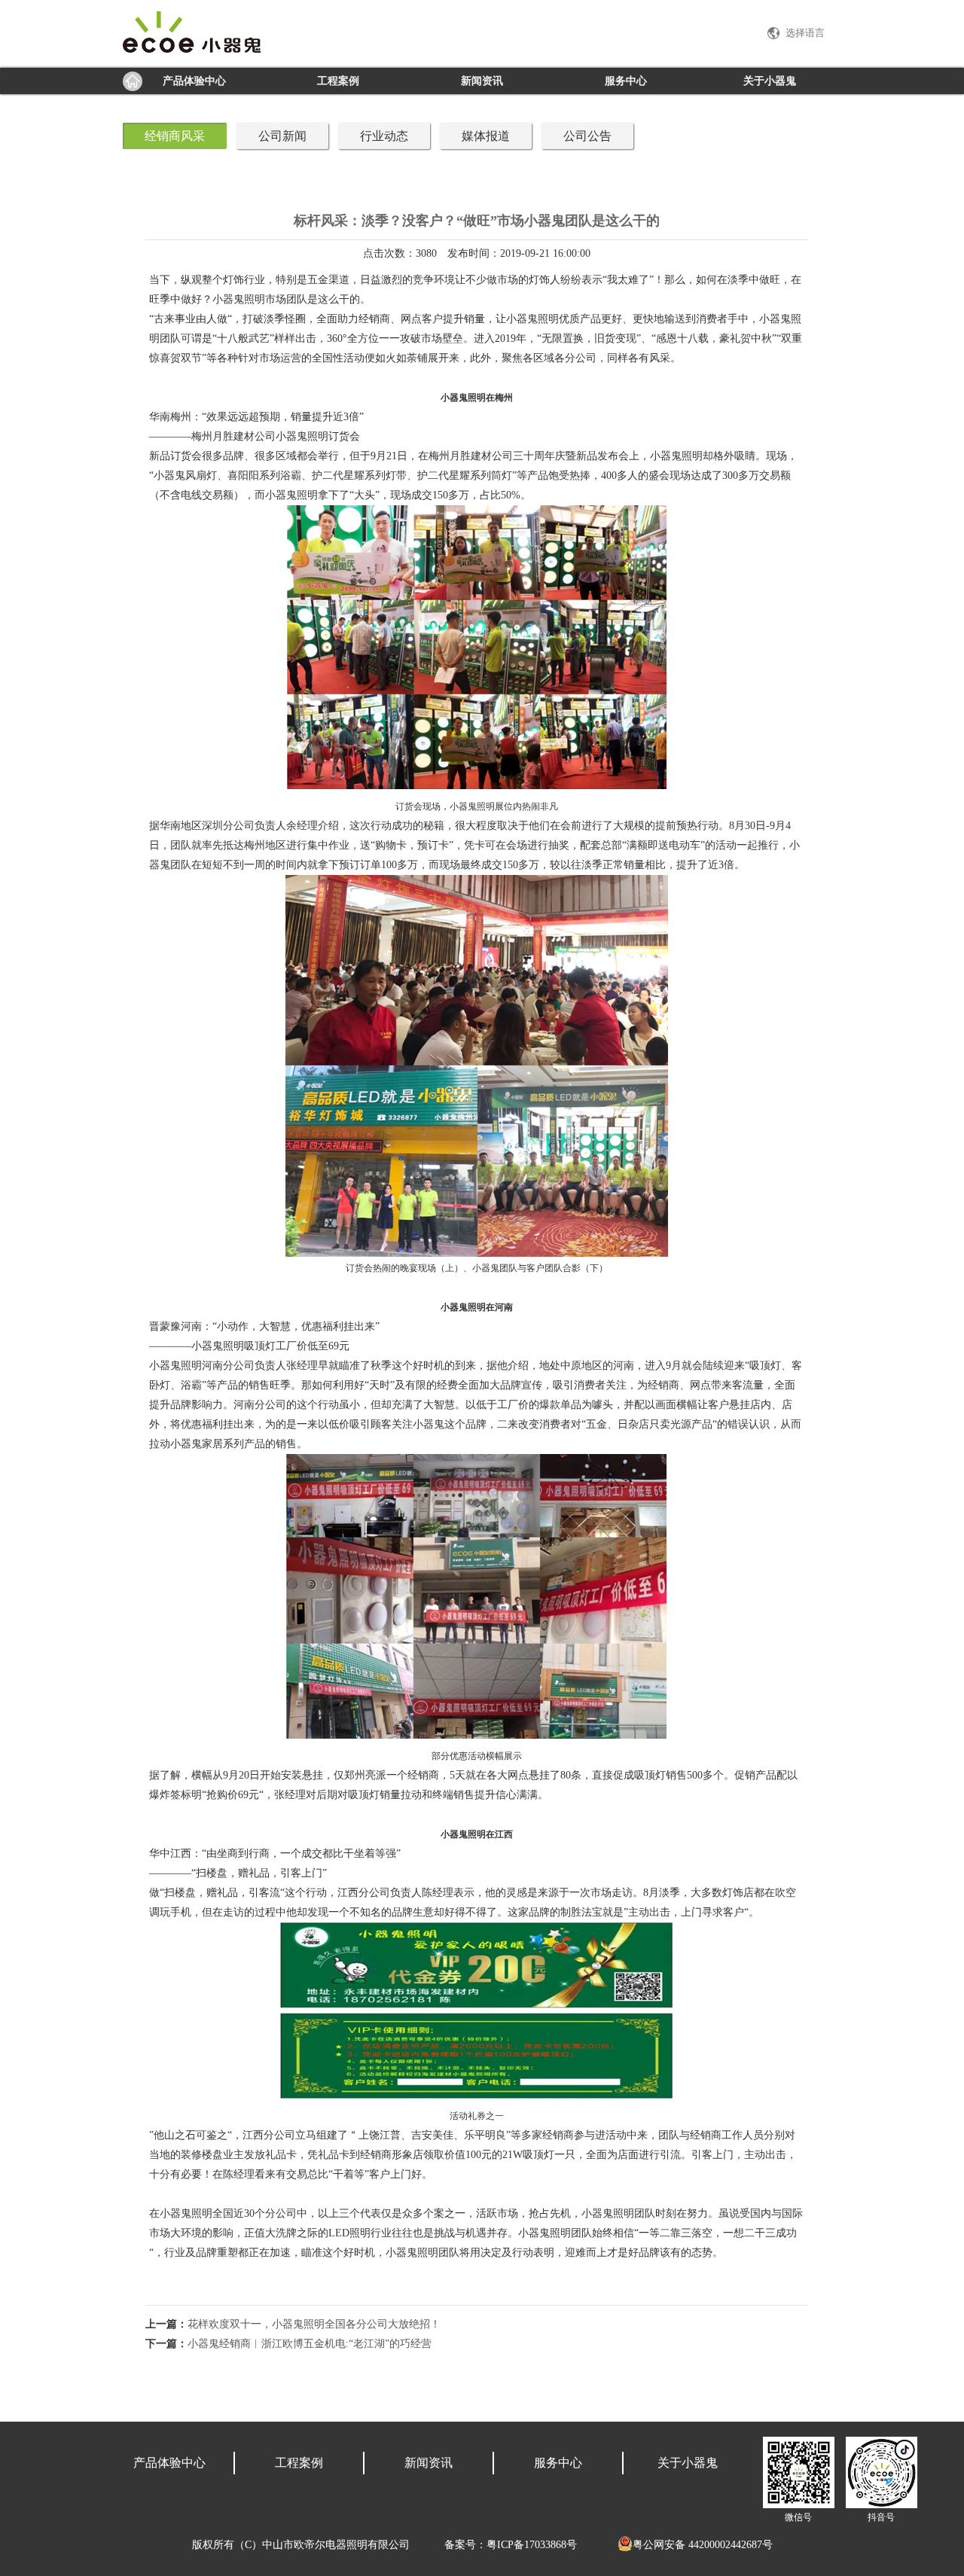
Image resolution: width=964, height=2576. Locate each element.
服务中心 (626, 81)
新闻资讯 (482, 81)
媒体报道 (486, 136)
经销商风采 (175, 136)
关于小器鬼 (770, 81)
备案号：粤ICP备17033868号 (511, 2545)
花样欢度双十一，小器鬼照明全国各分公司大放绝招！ (314, 2324)
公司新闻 (282, 136)
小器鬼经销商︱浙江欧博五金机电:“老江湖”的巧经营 (310, 2344)
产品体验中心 (194, 81)
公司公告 (587, 136)
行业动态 (384, 136)
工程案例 (338, 81)
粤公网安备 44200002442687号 (703, 2545)
